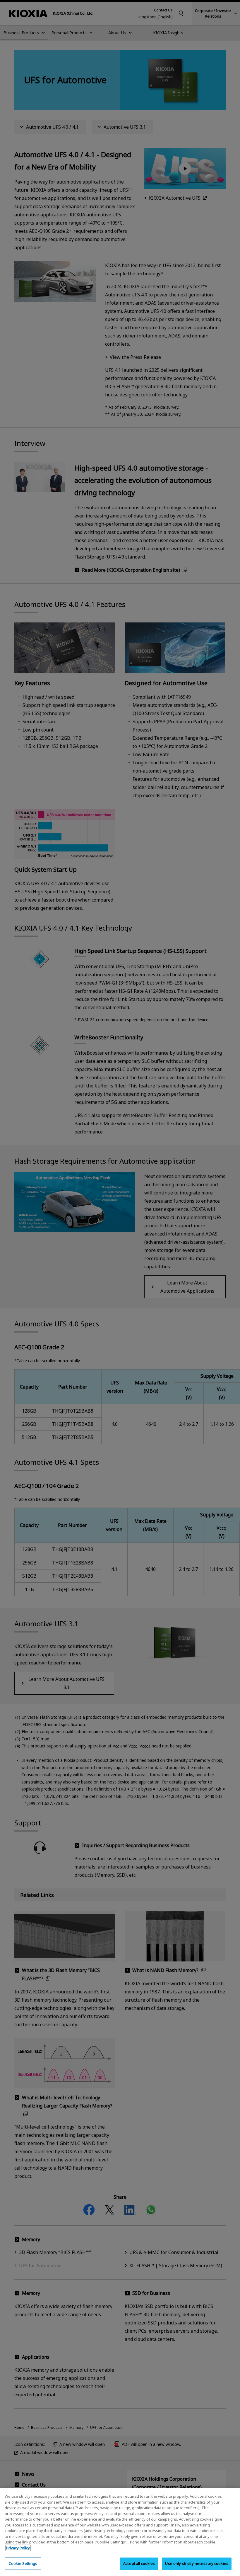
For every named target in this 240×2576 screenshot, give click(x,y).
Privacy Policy (18, 2548)
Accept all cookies (139, 2563)
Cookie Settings (23, 2563)
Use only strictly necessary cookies (197, 2563)
